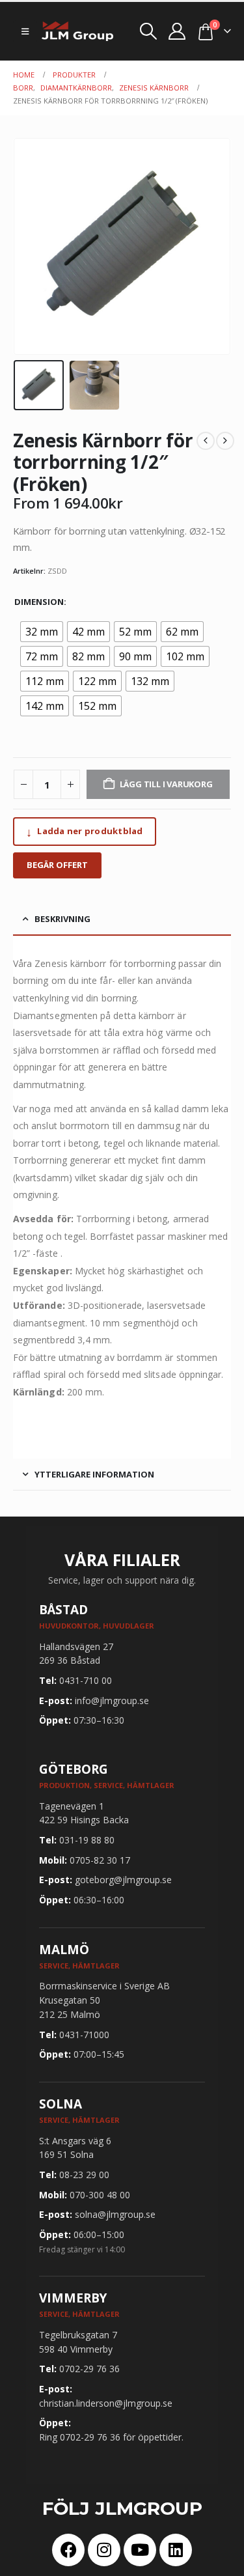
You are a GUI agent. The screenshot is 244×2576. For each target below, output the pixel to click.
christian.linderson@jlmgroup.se (106, 2403)
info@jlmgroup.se (112, 1701)
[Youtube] (140, 2550)
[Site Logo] (77, 31)
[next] (225, 441)
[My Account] (177, 31)
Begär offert (57, 865)
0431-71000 (84, 2035)
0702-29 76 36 (89, 2369)
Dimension (39, 602)
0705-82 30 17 (100, 1860)
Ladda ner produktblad (85, 832)
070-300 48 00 (100, 2195)
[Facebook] (68, 2550)
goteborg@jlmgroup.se (123, 1880)
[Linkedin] (176, 2550)
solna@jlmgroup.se (115, 2214)
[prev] (206, 441)
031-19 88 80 (87, 1840)
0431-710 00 (86, 1680)
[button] (25, 31)
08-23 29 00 (84, 2175)
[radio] (42, 632)
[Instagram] (104, 2550)
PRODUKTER (74, 75)
